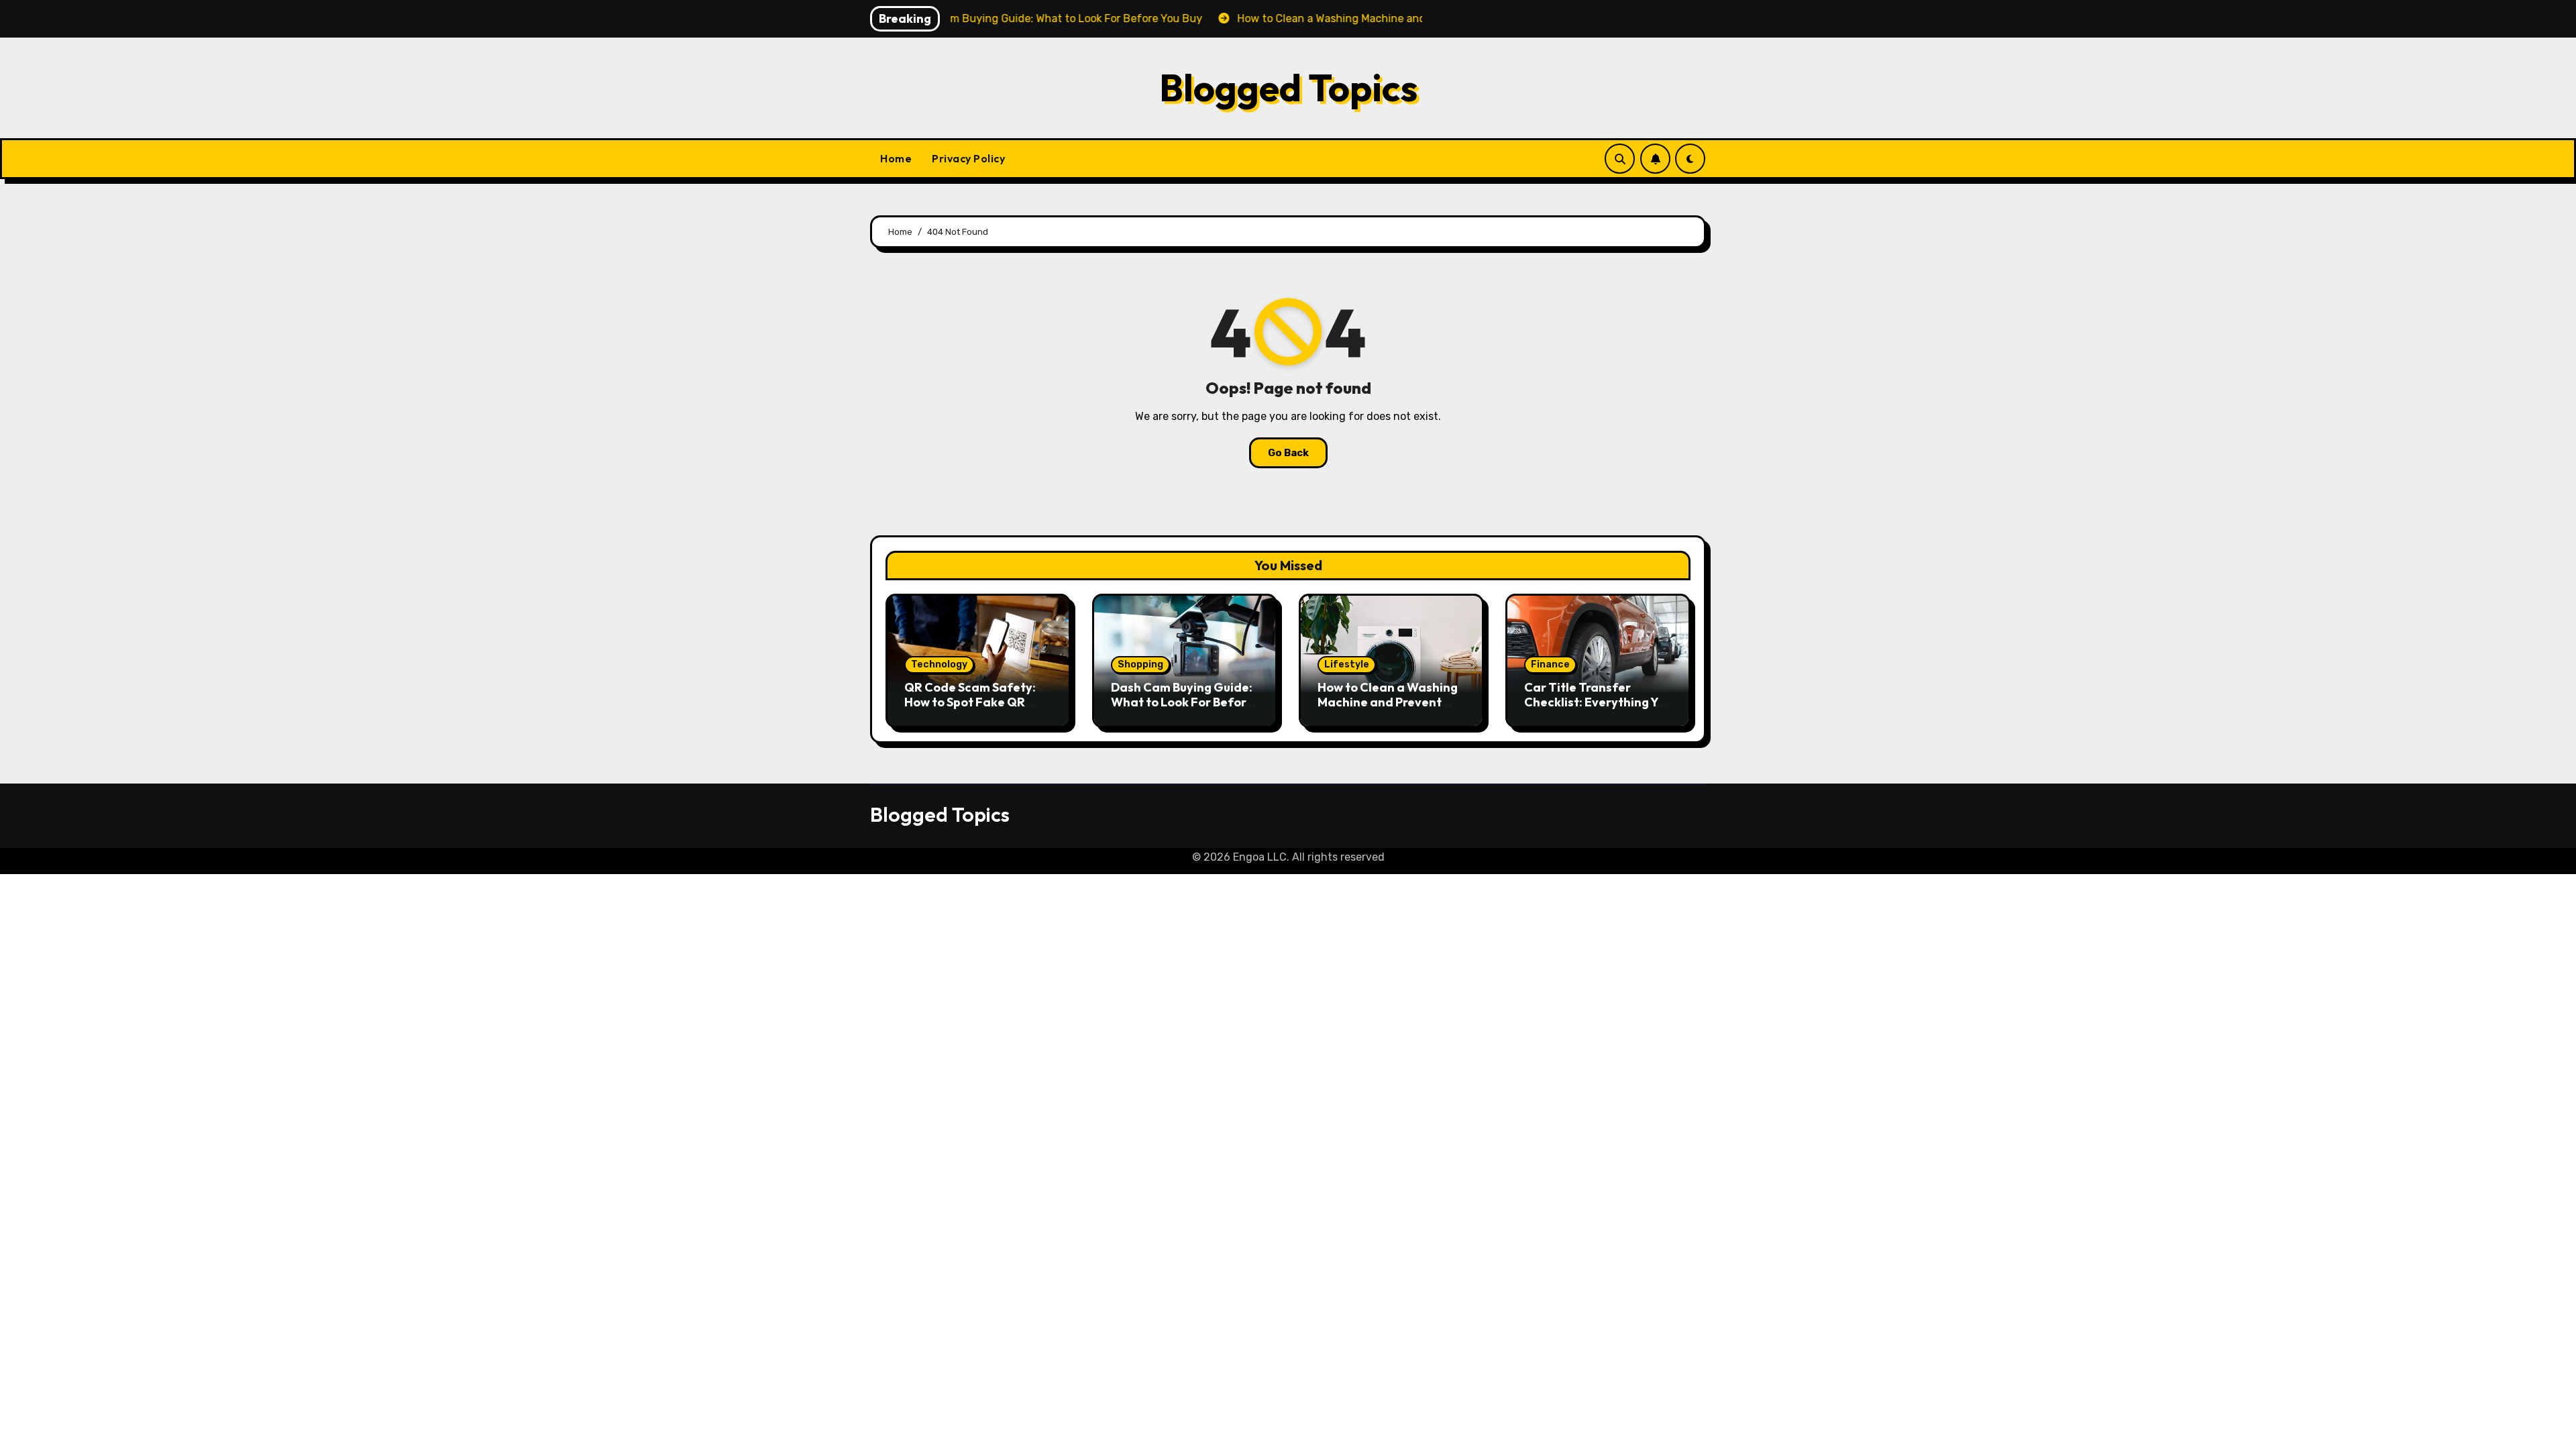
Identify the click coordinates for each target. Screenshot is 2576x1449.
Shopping (1140, 664)
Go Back (1288, 453)
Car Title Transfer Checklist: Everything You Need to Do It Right (1598, 702)
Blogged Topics (1288, 88)
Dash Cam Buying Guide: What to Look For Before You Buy (1182, 702)
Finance (1550, 664)
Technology (939, 664)
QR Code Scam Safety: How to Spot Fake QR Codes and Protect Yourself (970, 709)
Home (896, 158)
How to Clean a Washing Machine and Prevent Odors (1388, 702)
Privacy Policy (968, 158)
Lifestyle (1347, 664)
